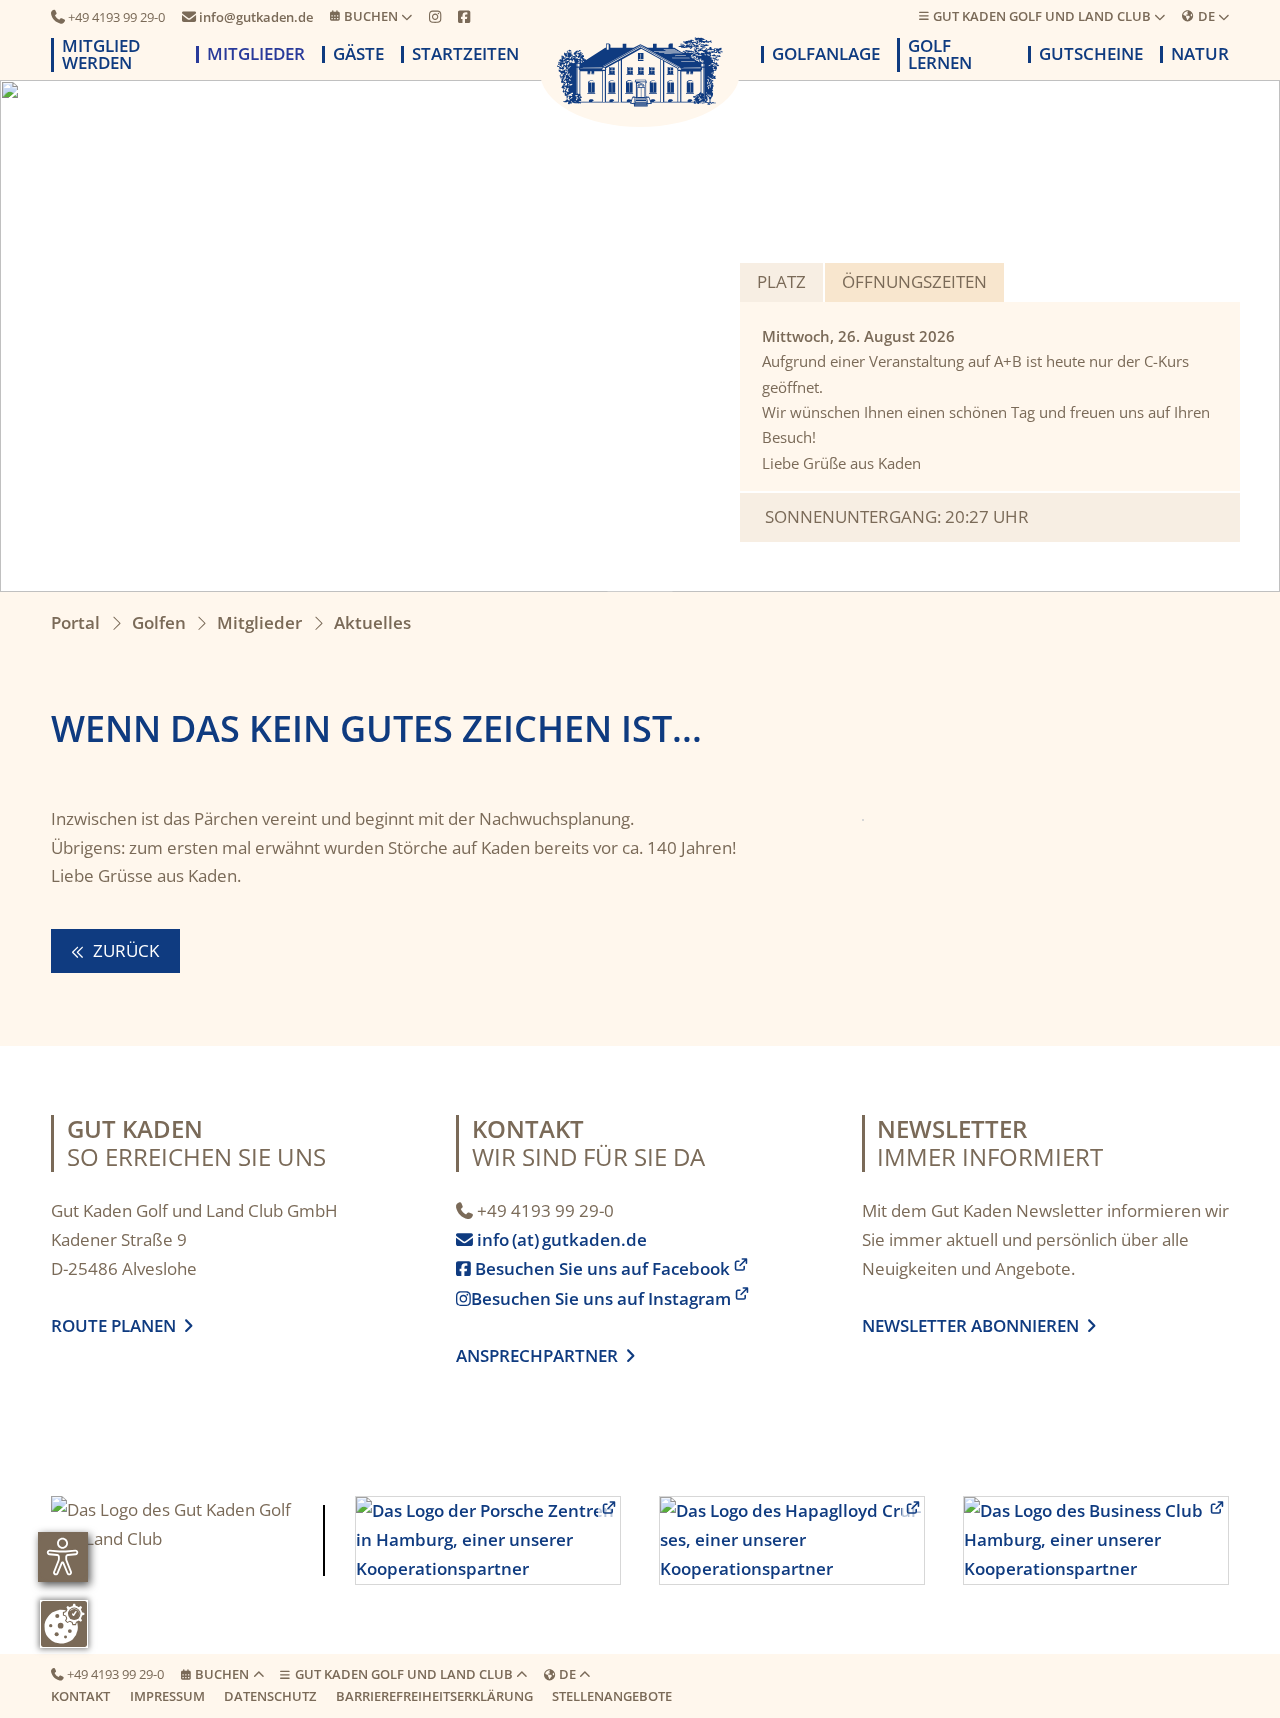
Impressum (167, 1696)
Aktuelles (372, 622)
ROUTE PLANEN (117, 1325)
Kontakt (80, 1696)
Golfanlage (826, 54)
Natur (1200, 54)
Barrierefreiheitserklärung (434, 1696)
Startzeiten (465, 54)
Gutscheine (1091, 54)
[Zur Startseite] (640, 72)
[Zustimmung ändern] (64, 1624)
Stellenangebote (612, 1696)
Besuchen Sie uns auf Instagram (593, 1298)
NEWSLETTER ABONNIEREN (974, 1325)
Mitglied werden (101, 55)
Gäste (358, 54)
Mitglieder (256, 54)
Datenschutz (270, 1696)
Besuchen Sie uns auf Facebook (593, 1268)
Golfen (159, 622)
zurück (124, 950)
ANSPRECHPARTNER (545, 1355)
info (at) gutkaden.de (555, 1239)
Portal (75, 622)
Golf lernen (940, 55)
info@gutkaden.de (247, 17)
